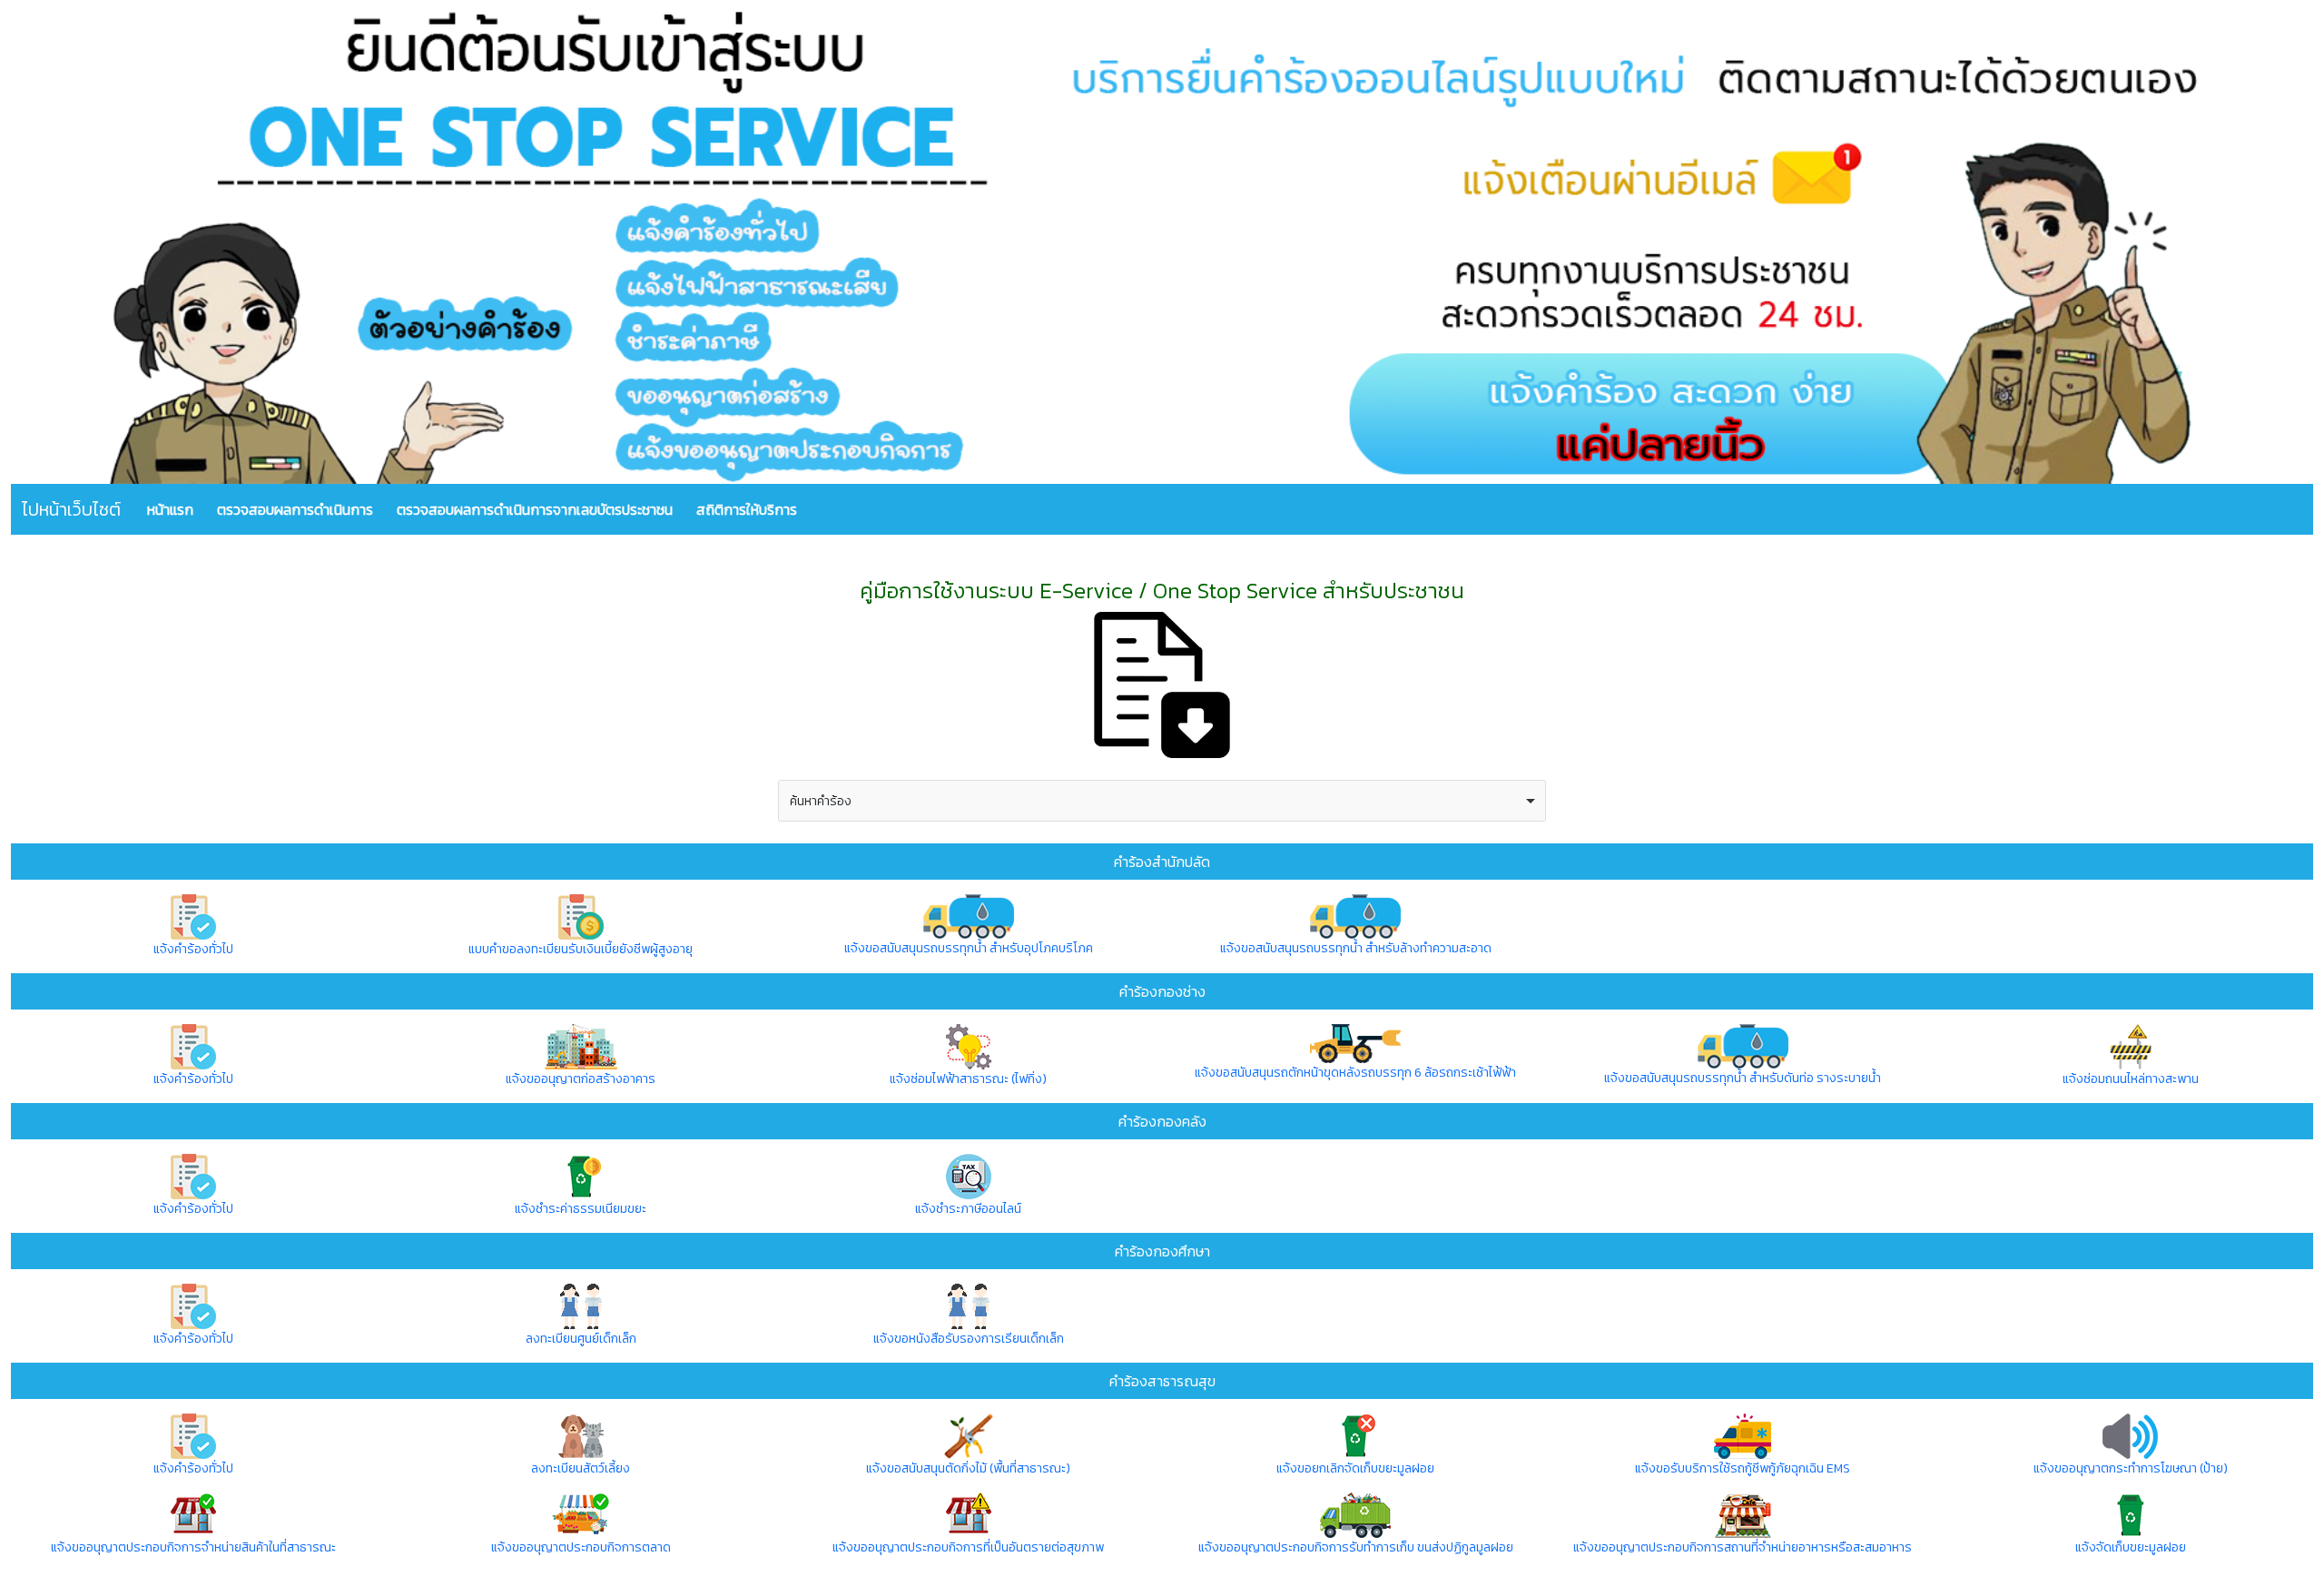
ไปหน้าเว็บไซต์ (71, 509)
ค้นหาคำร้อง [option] (821, 801)
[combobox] (1162, 801)
